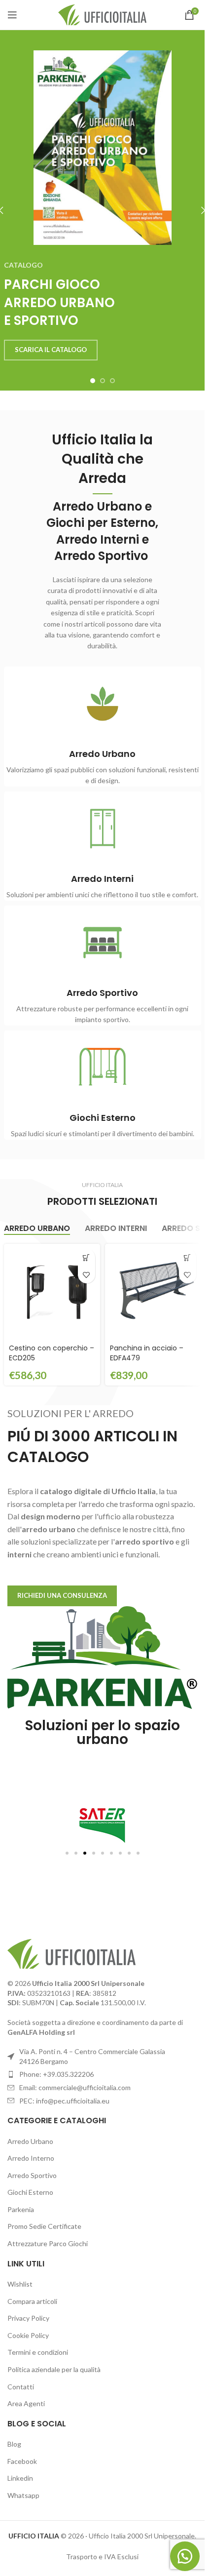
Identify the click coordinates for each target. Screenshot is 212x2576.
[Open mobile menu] (12, 15)
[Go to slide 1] (93, 381)
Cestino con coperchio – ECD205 (52, 1353)
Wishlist (20, 2284)
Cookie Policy (28, 2335)
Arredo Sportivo (32, 2175)
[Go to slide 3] (112, 381)
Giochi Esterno (30, 2192)
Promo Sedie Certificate (44, 2226)
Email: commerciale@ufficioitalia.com (75, 2087)
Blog (14, 2444)
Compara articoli (32, 2301)
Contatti (21, 2387)
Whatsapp (23, 2495)
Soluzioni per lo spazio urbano (103, 1732)
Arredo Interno (31, 2158)
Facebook (22, 2461)
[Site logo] (102, 14)
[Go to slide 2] (103, 381)
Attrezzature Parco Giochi (48, 2243)
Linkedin (20, 2478)
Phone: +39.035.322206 (56, 2074)
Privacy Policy (28, 2318)
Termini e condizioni (38, 2352)
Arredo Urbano (30, 2141)
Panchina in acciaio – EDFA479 (147, 1353)
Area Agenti (26, 2403)
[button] (87, 1257)
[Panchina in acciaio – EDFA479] (153, 1292)
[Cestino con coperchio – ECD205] (52, 1292)
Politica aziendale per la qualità (54, 2369)
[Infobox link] (103, 727)
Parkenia (21, 2209)
